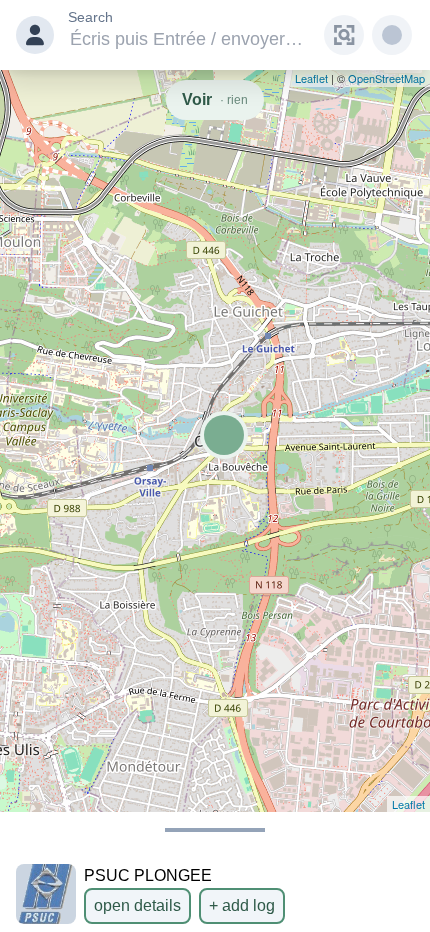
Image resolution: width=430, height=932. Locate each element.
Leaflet (408, 804)
